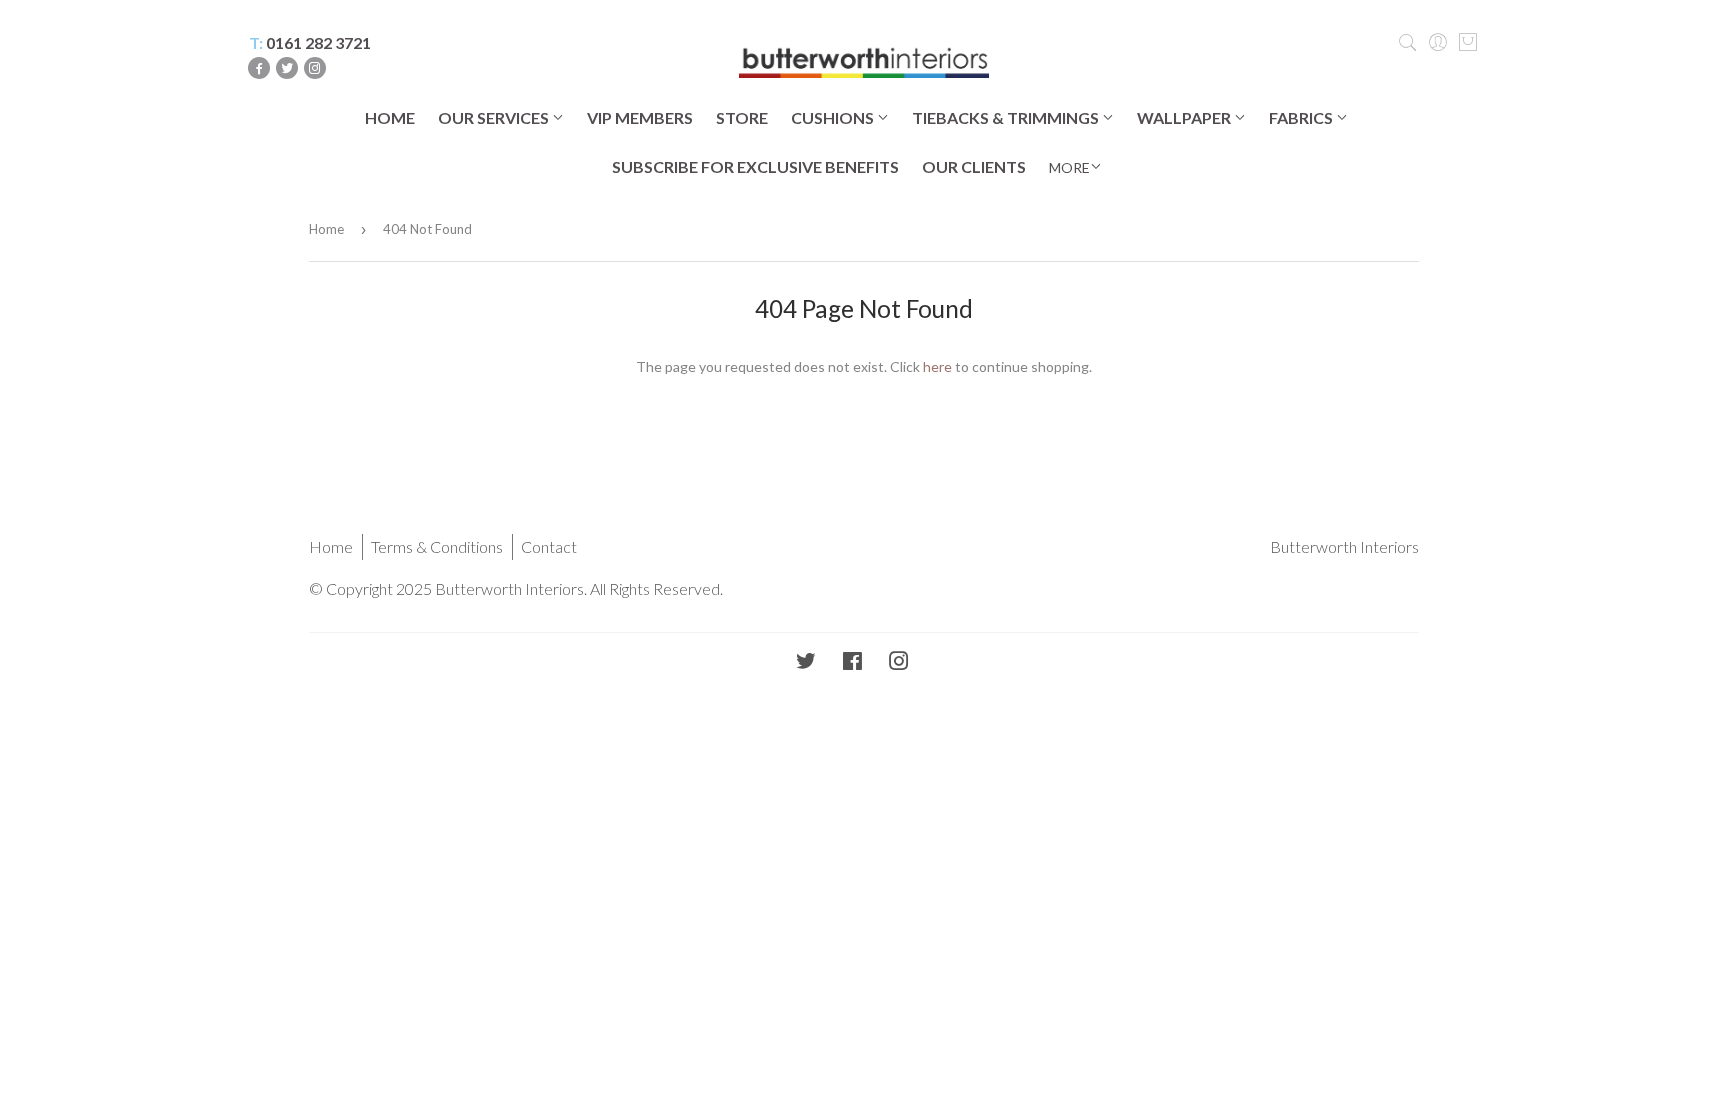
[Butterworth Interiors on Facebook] (852, 662)
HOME (390, 117)
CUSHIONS (834, 117)
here (937, 366)
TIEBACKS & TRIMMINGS (1007, 117)
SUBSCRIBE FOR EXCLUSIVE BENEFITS (755, 166)
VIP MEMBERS (640, 117)
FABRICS (1302, 117)
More (1069, 167)
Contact (549, 546)
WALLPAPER (1185, 117)
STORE (742, 117)
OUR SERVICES (495, 117)
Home (326, 229)
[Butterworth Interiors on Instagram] (899, 662)
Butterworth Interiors (1344, 546)
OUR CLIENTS (974, 166)
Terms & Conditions (437, 546)
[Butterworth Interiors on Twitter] (806, 662)
